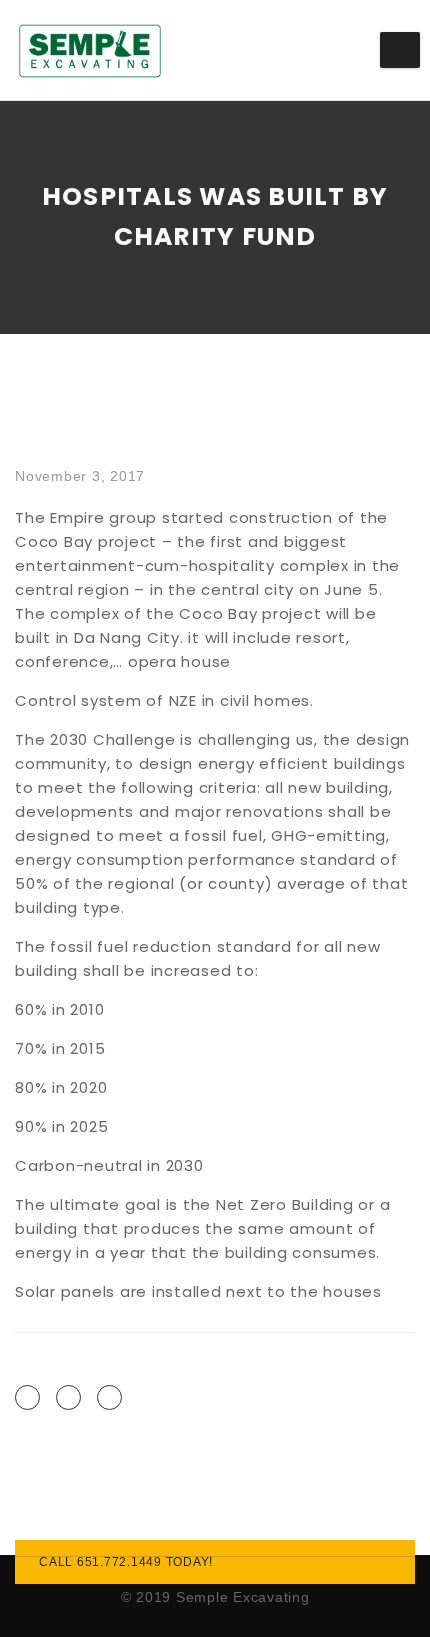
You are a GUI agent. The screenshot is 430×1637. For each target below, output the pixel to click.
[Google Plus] (68, 1397)
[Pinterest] (109, 1397)
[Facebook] (27, 1397)
